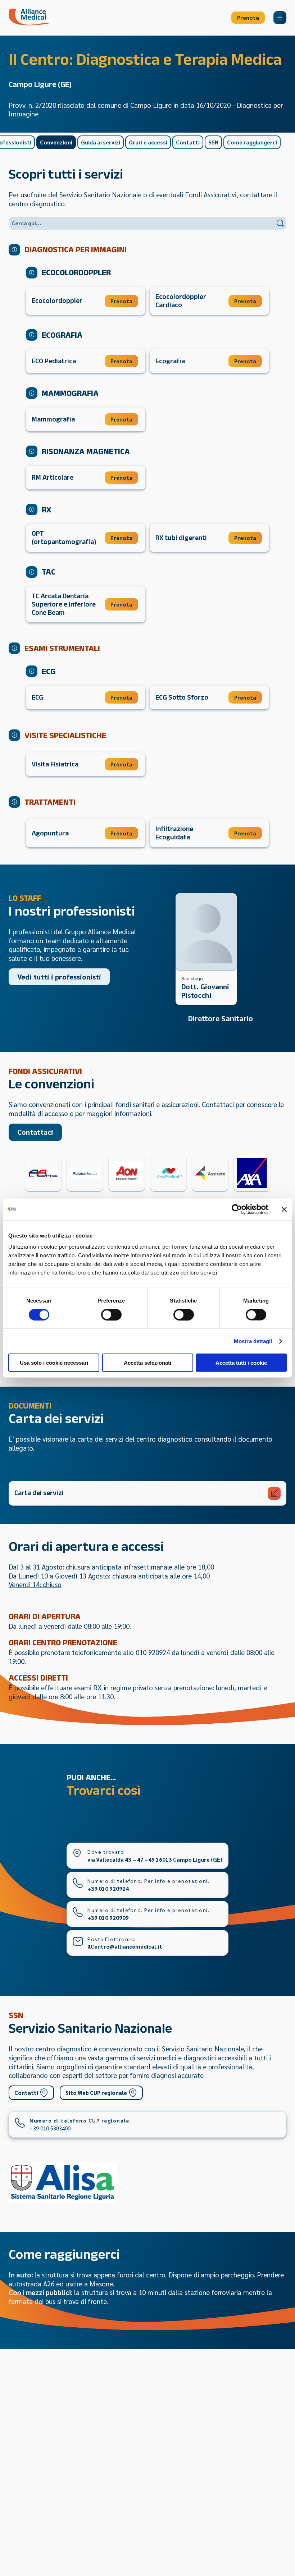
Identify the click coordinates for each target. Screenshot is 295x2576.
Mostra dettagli (253, 1341)
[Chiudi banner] (284, 1209)
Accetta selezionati (147, 1363)
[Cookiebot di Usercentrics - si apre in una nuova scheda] (237, 1209)
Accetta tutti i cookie (241, 1363)
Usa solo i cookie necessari (54, 1363)
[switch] (111, 1314)
